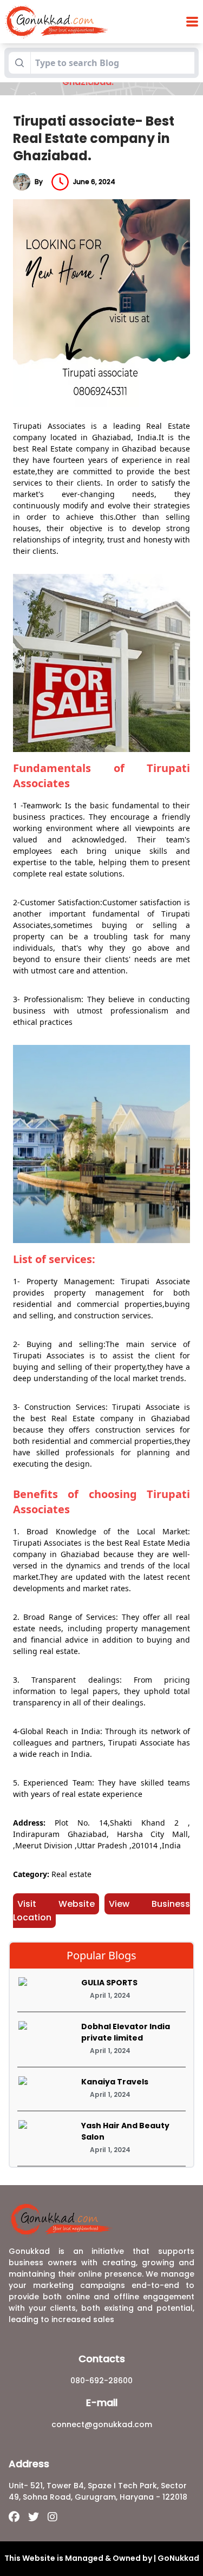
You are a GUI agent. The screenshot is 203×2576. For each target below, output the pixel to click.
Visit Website (56, 1904)
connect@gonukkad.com (102, 2424)
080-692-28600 (101, 2381)
